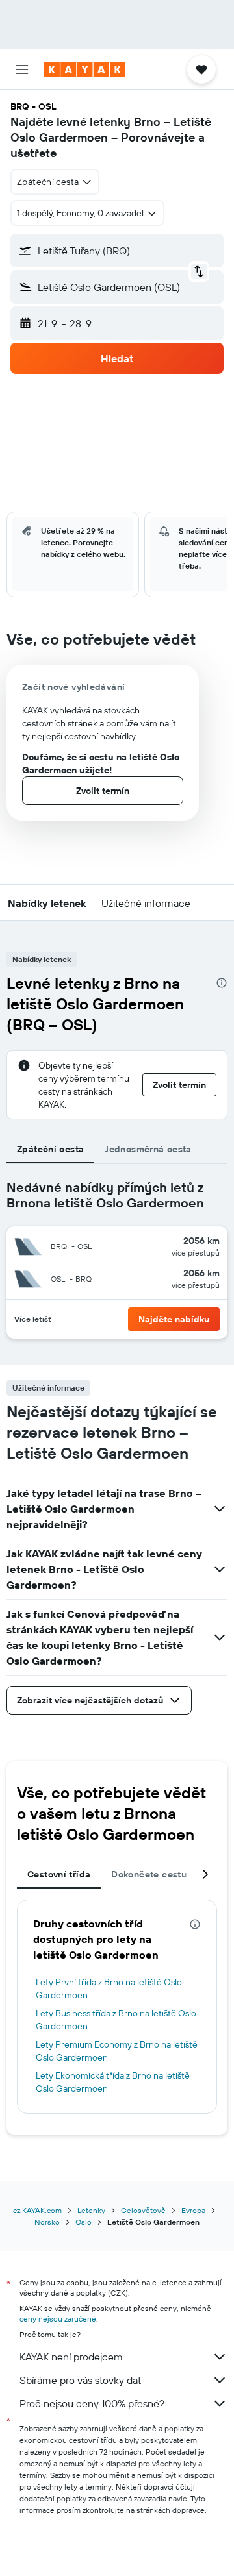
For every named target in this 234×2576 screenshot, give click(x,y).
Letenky (91, 2210)
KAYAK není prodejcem (71, 2357)
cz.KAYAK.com (37, 2210)
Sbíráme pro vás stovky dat (80, 2380)
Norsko (47, 2222)
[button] (22, 69)
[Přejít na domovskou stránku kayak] (85, 69)
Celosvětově (143, 2210)
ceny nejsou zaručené (58, 2319)
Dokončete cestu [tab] (149, 1874)
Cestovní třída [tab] (59, 1874)
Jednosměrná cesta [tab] (148, 1149)
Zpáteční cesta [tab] (50, 1149)
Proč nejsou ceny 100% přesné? (92, 2403)
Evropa (193, 2210)
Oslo (84, 2222)
